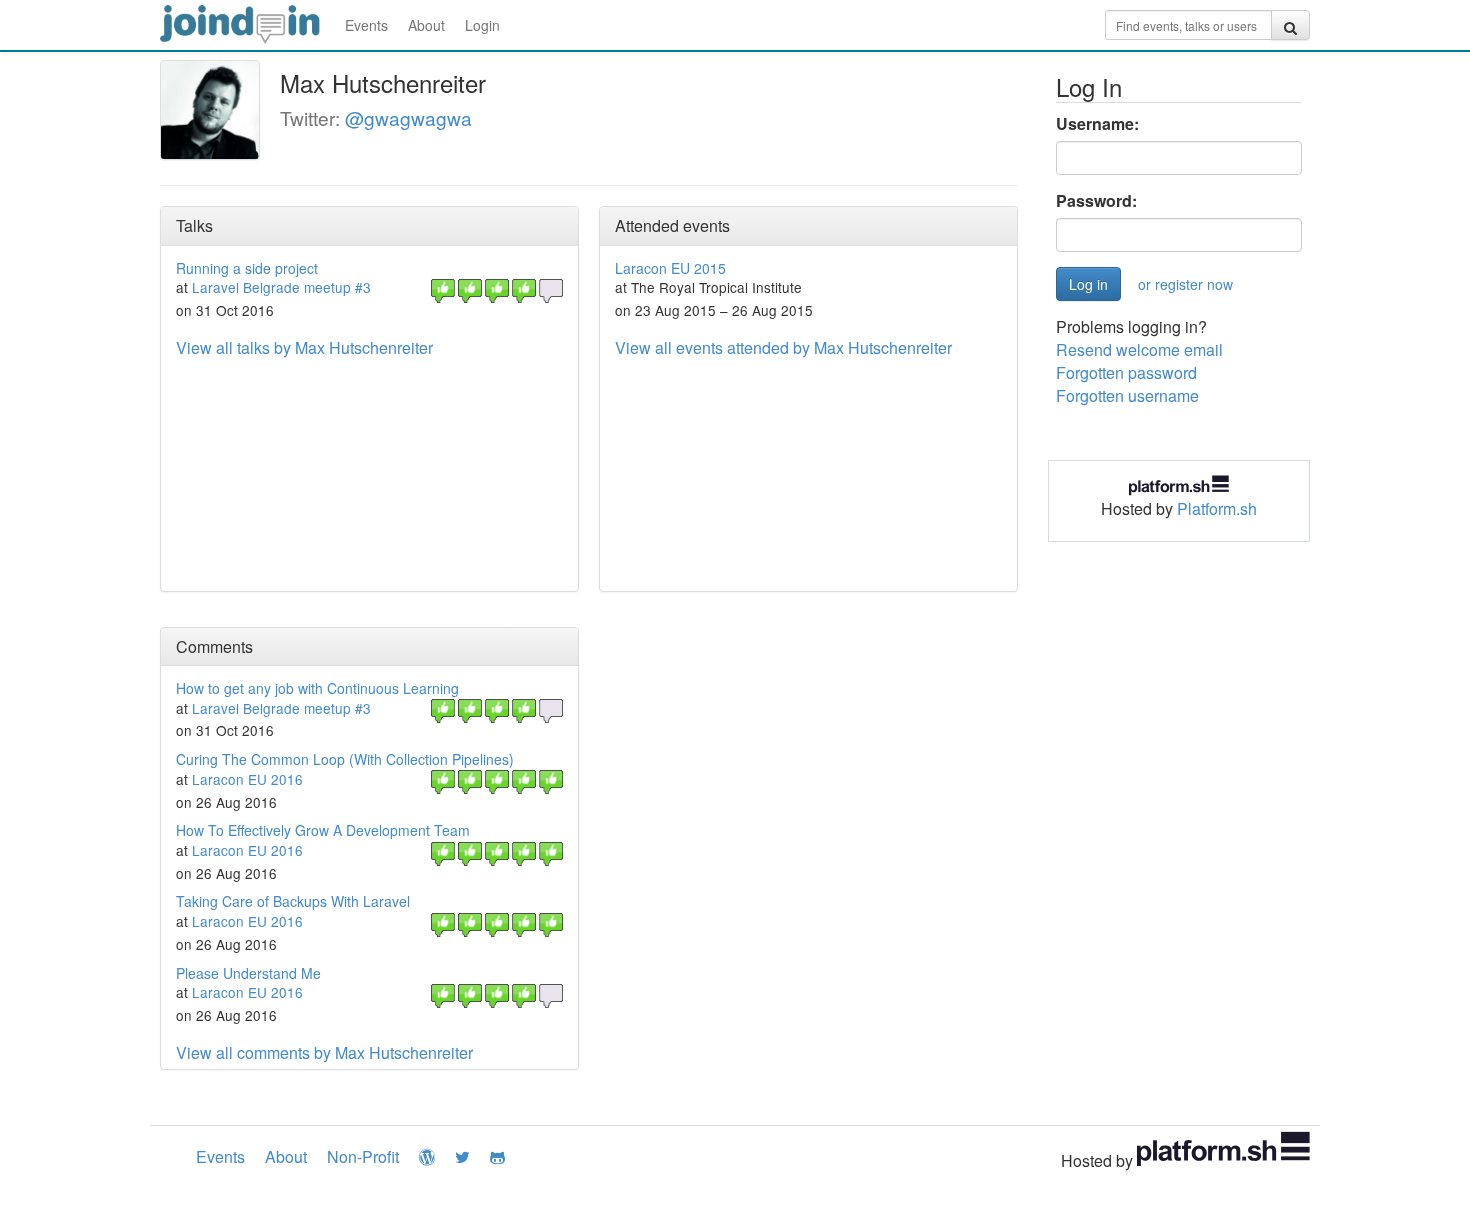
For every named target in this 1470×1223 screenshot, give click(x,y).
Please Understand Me (248, 973)
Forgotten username (1127, 395)
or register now (1185, 284)
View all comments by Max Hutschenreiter (324, 1052)
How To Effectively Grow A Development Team (323, 830)
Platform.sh (1217, 508)
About (426, 25)
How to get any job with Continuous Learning (317, 688)
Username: (1097, 124)
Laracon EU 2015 (670, 268)
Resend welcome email (1139, 349)
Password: (1096, 201)
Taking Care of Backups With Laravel (293, 901)
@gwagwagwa (408, 117)
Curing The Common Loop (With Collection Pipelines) (345, 759)
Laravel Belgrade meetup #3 (281, 287)
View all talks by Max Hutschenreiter (304, 347)
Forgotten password (1126, 372)
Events (366, 25)
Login (482, 25)
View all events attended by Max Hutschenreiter (783, 347)
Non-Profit (363, 1156)
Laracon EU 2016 (247, 779)
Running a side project (247, 268)
